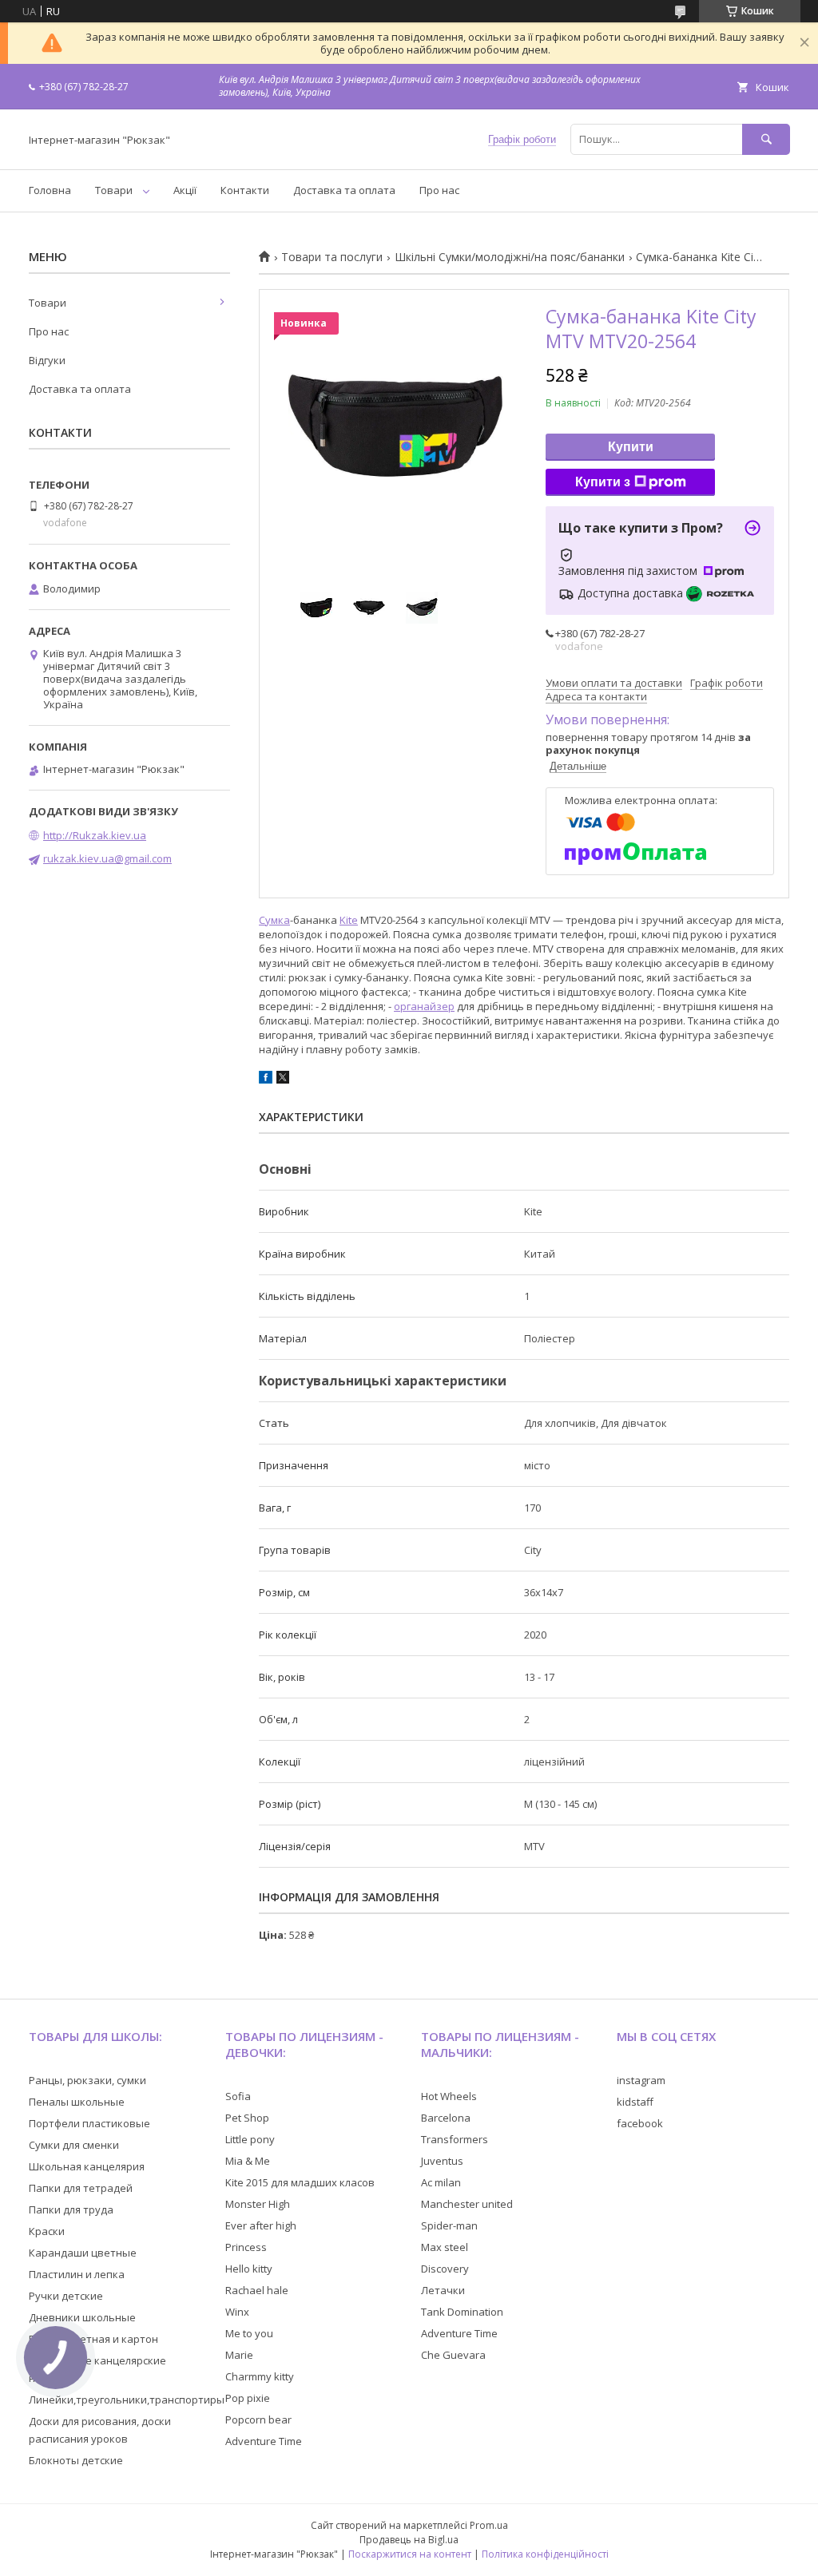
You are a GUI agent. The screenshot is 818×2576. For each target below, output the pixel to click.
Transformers (455, 2139)
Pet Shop (247, 2118)
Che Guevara (453, 2355)
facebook (640, 2123)
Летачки (443, 2290)
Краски (47, 2231)
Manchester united (467, 2204)
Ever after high (261, 2225)
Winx (237, 2312)
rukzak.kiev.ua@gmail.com (107, 858)
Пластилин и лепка (77, 2274)
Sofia (238, 2096)
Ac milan (441, 2182)
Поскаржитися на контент (410, 2554)
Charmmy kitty (260, 2376)
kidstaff (635, 2102)
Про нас (439, 190)
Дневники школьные (82, 2317)
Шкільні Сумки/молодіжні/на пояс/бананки (510, 257)
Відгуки (47, 360)
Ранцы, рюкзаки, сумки (87, 2080)
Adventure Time (264, 2441)
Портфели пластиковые (89, 2123)
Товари (114, 190)
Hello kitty (249, 2269)
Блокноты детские (76, 2460)
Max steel (445, 2247)
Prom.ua (489, 2525)
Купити (631, 447)
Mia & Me (248, 2161)
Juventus (442, 2161)
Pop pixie (248, 2398)
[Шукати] (766, 139)
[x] (283, 1080)
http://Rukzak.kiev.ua (95, 835)
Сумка (274, 920)
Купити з (603, 482)
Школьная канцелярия (87, 2166)
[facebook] (266, 1080)
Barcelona (446, 2118)
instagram (641, 2080)
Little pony (250, 2139)
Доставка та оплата (344, 190)
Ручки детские (66, 2296)
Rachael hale (257, 2290)
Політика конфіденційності (545, 2554)
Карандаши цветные (83, 2253)
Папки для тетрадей (81, 2188)
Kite (349, 920)
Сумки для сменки (74, 2145)
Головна (50, 190)
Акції (185, 190)
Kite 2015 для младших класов (300, 2182)
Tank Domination (462, 2312)
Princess (246, 2247)
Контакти (245, 190)
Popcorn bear (258, 2419)
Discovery (445, 2269)
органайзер (424, 1006)
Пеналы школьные (77, 2102)
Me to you (249, 2333)
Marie (239, 2355)
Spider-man (449, 2225)
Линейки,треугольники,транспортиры (127, 2400)
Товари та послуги (332, 257)
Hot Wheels (449, 2096)
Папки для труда (71, 2209)
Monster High (258, 2204)
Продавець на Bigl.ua (409, 2540)
